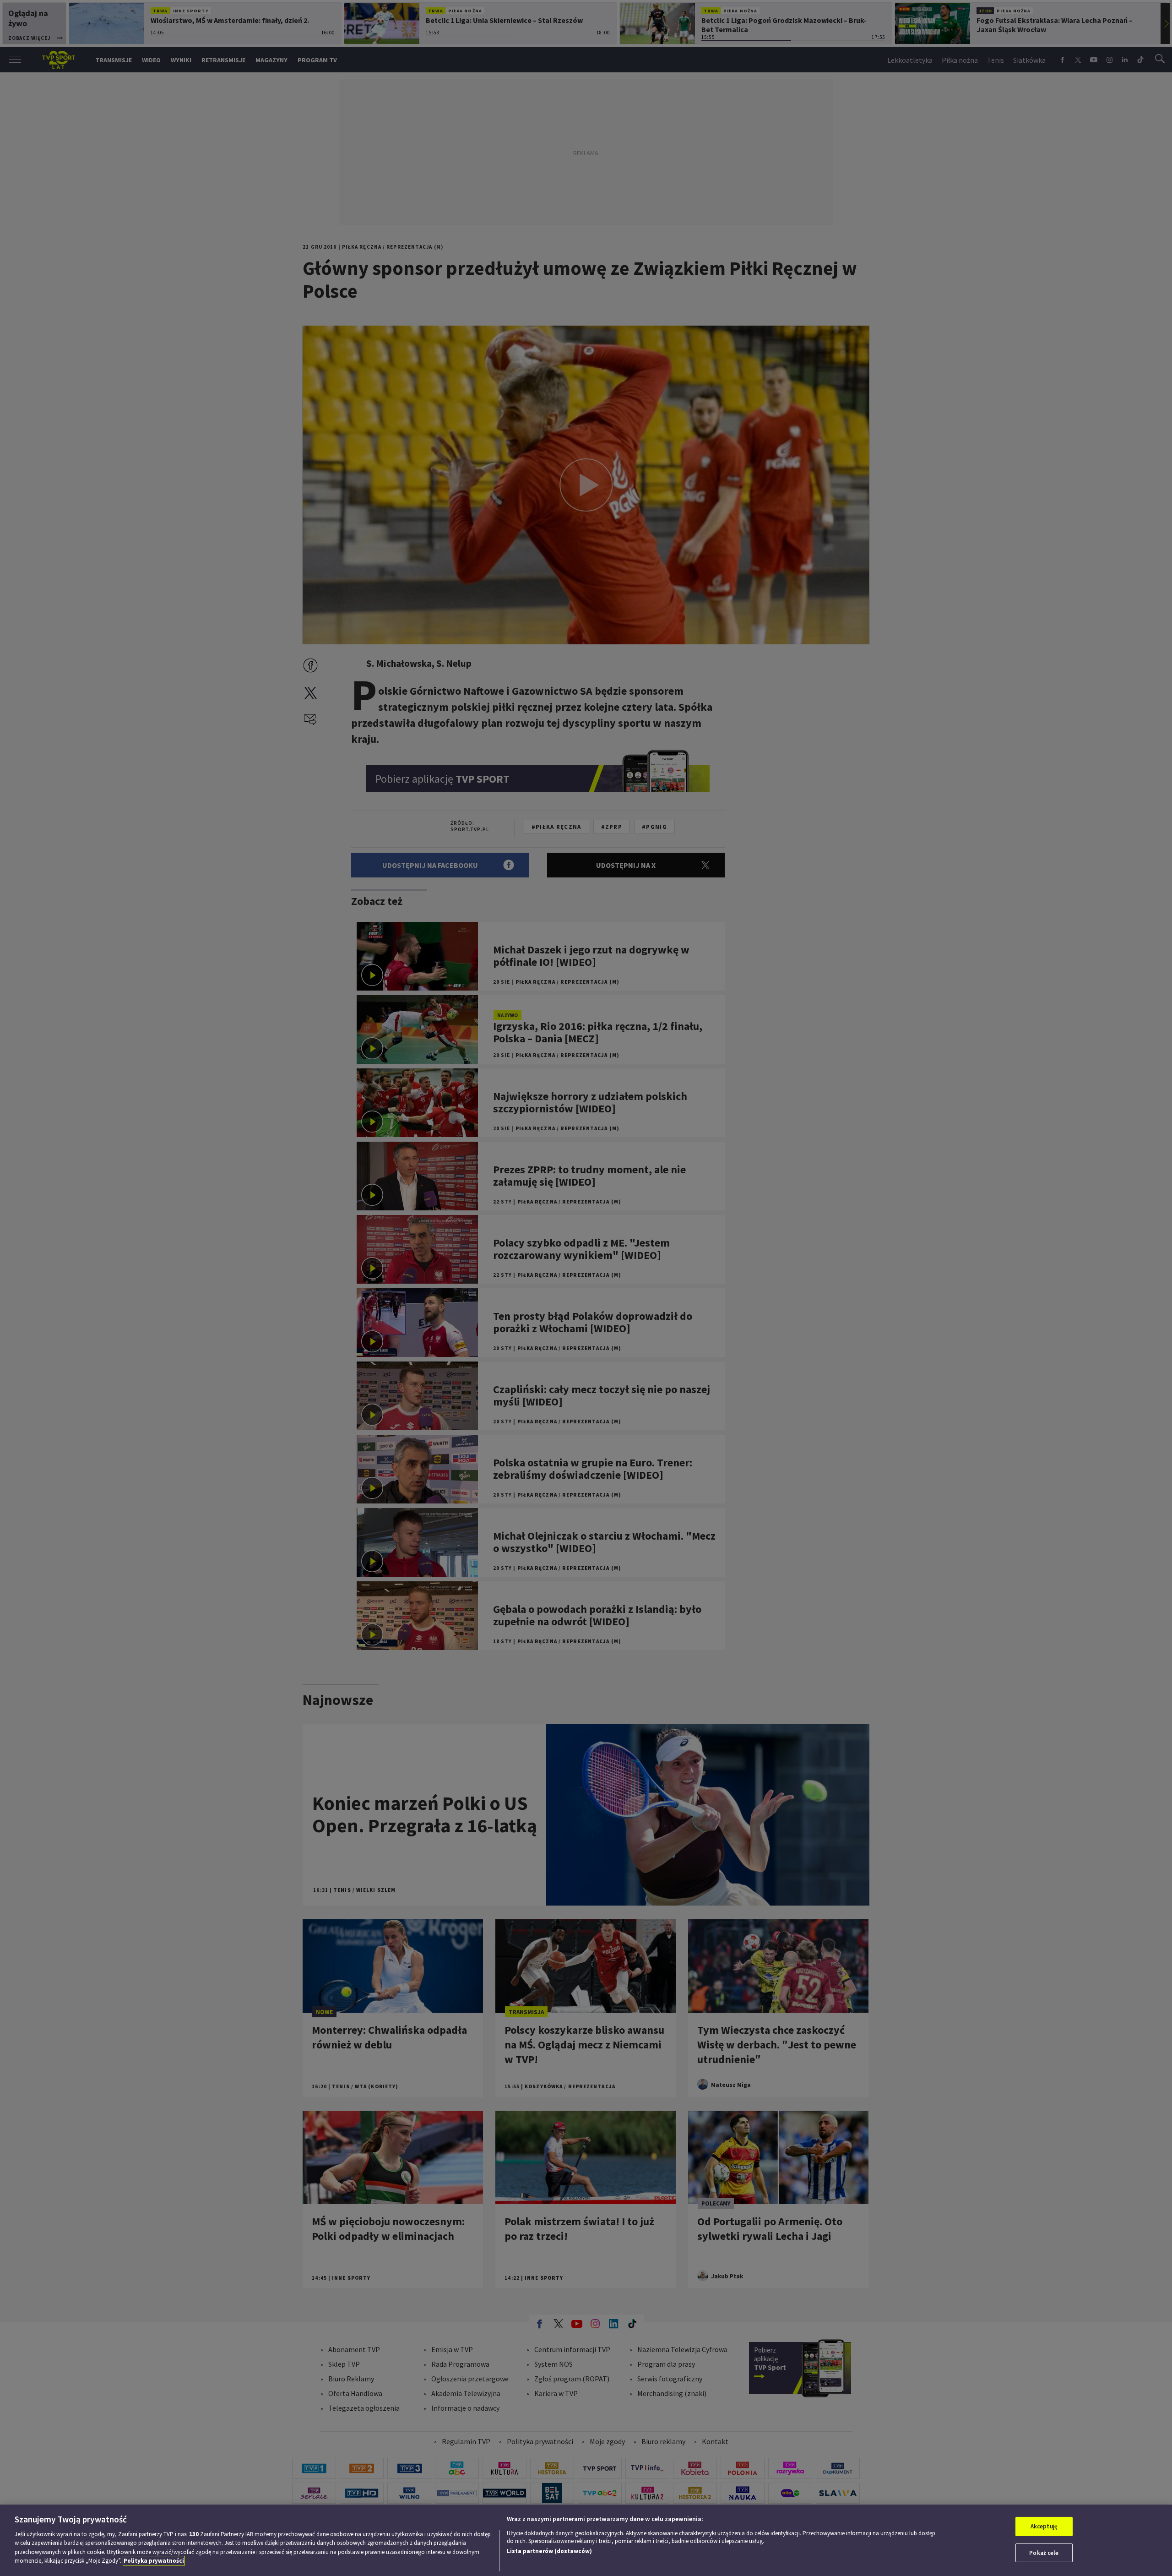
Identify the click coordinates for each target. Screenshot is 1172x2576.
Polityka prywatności (154, 2561)
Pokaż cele (1044, 2552)
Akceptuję (1044, 2526)
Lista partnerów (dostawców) (549, 2551)
